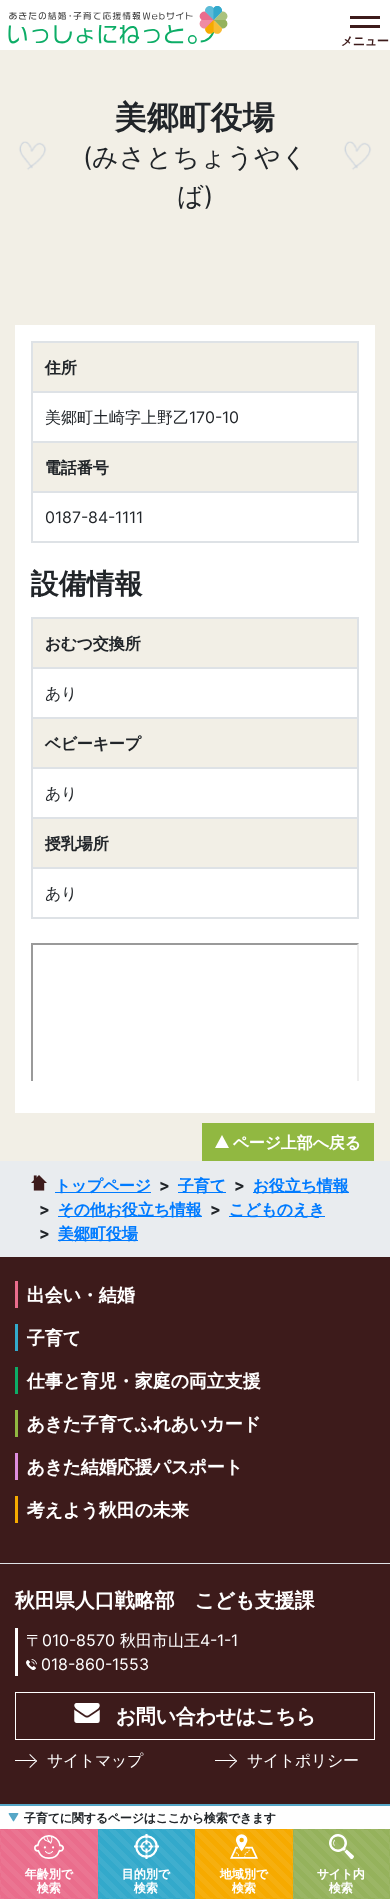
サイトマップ (95, 1760)
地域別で (244, 1880)
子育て (202, 1185)
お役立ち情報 (301, 1185)
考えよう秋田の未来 (108, 1509)
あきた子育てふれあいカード (144, 1423)
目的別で (146, 1880)
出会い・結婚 (81, 1294)
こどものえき (277, 1209)
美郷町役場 (98, 1233)
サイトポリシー (303, 1760)
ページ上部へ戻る (297, 1142)
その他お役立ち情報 (130, 1209)
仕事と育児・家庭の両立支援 (144, 1380)
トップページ (103, 1185)
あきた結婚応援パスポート (135, 1466)
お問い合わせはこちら (216, 1716)
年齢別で (49, 1880)
